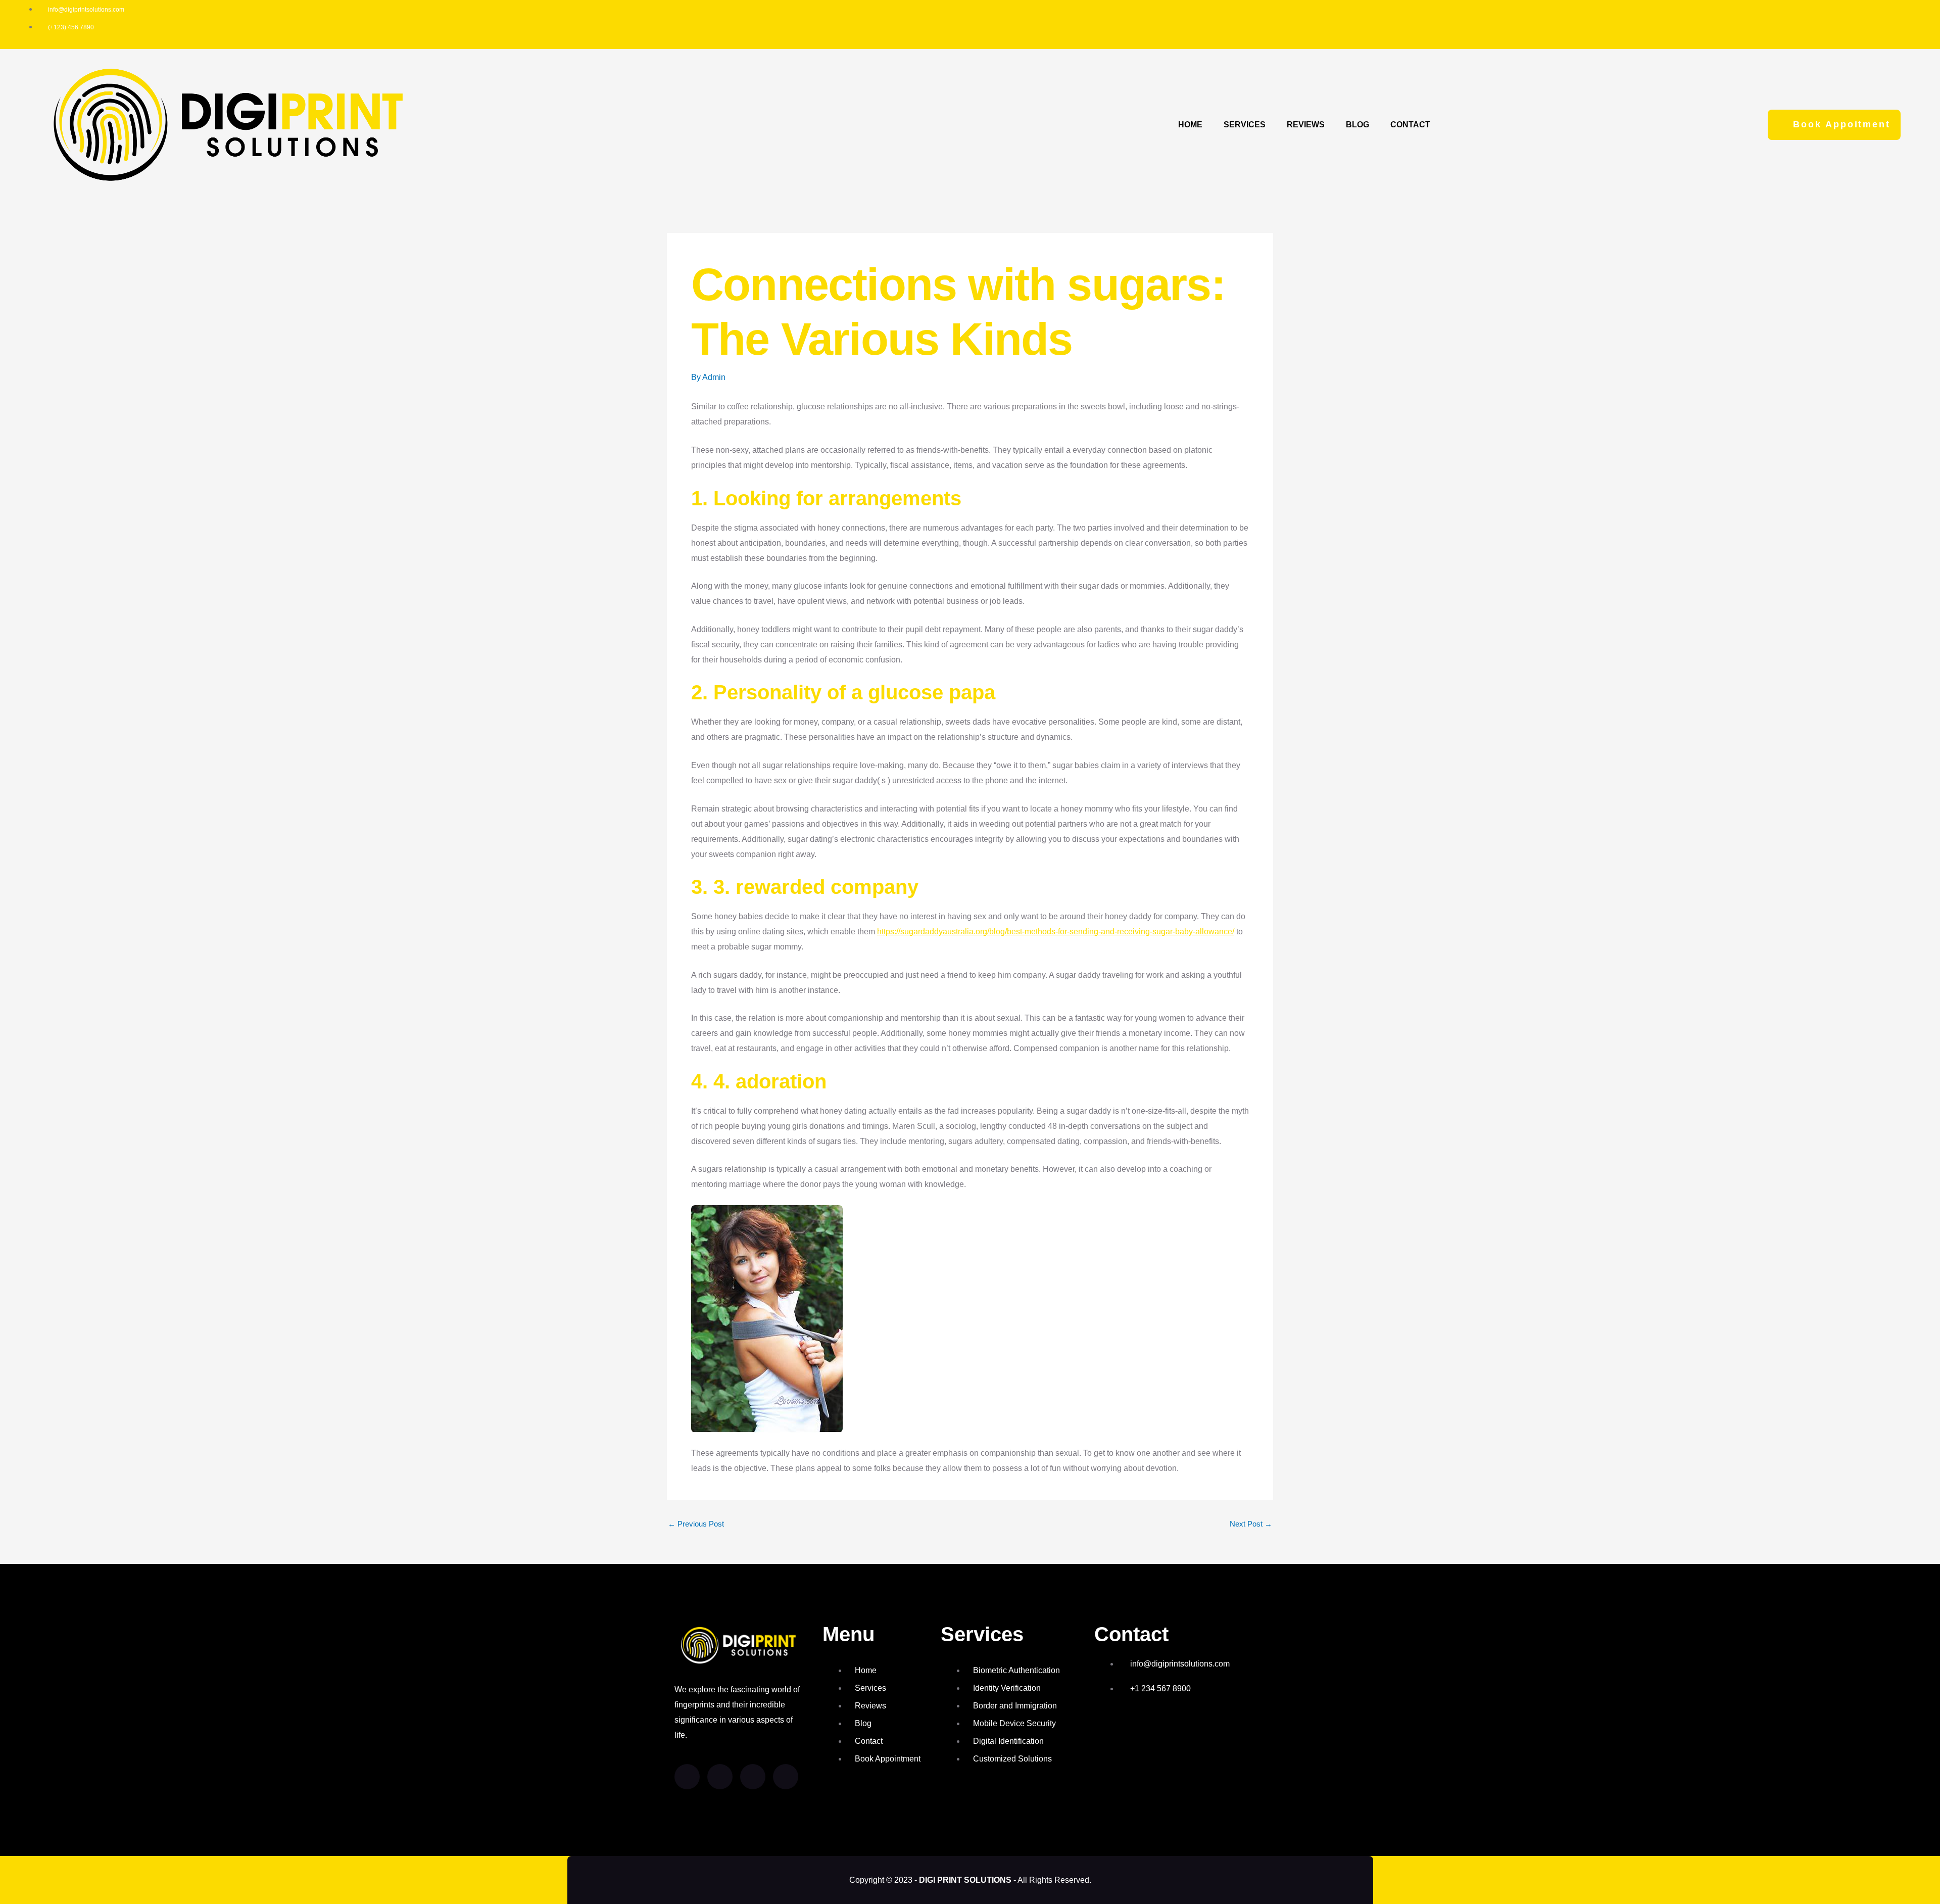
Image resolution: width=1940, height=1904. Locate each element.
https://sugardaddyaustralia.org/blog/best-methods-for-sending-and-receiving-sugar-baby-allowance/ (1056, 932)
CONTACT (1410, 125)
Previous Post (696, 1524)
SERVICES (1245, 125)
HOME (1190, 125)
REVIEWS (1306, 125)
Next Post (1251, 1524)
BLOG (1357, 125)
